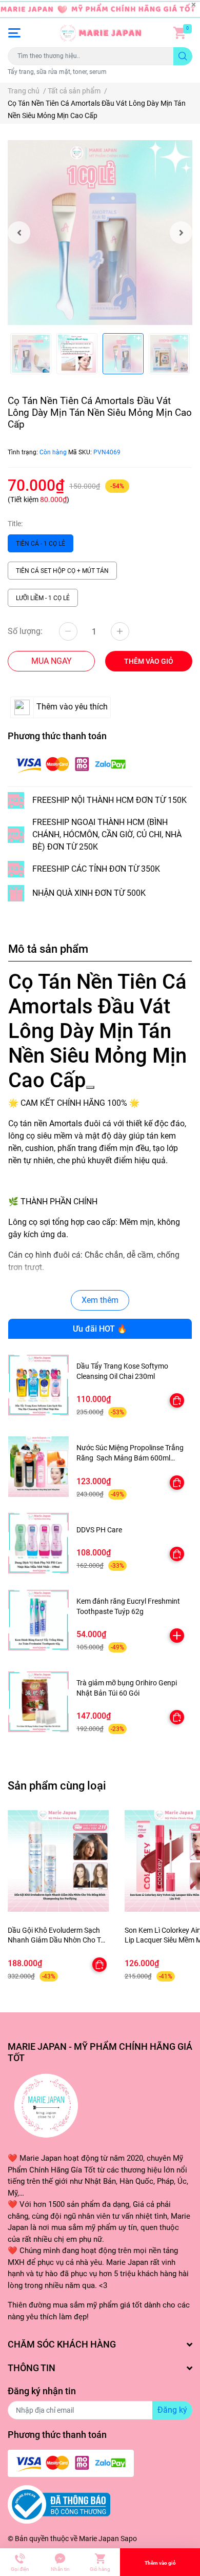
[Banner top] (100, 9)
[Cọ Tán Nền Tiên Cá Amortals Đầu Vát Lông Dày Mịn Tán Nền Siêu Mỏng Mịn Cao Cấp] (100, 233)
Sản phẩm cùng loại (57, 1785)
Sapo (129, 2539)
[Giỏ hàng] (179, 33)
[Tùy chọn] (177, 1400)
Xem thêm (100, 1300)
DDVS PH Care (99, 1530)
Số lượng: (25, 631)
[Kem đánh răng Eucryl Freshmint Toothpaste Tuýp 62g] (38, 1620)
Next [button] (181, 233)
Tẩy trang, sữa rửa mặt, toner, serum (57, 72)
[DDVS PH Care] (38, 1543)
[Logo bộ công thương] (59, 2504)
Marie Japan (99, 2539)
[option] (100, 233)
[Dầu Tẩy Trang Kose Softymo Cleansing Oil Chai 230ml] (38, 1385)
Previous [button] (19, 233)
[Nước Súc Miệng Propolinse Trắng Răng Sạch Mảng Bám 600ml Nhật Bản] (38, 1467)
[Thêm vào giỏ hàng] (177, 1636)
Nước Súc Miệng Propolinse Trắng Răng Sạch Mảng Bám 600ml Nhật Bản (130, 1458)
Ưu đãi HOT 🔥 (100, 1329)
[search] (183, 56)
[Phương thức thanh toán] (71, 764)
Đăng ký (172, 2410)
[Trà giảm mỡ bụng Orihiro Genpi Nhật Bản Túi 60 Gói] (38, 1702)
